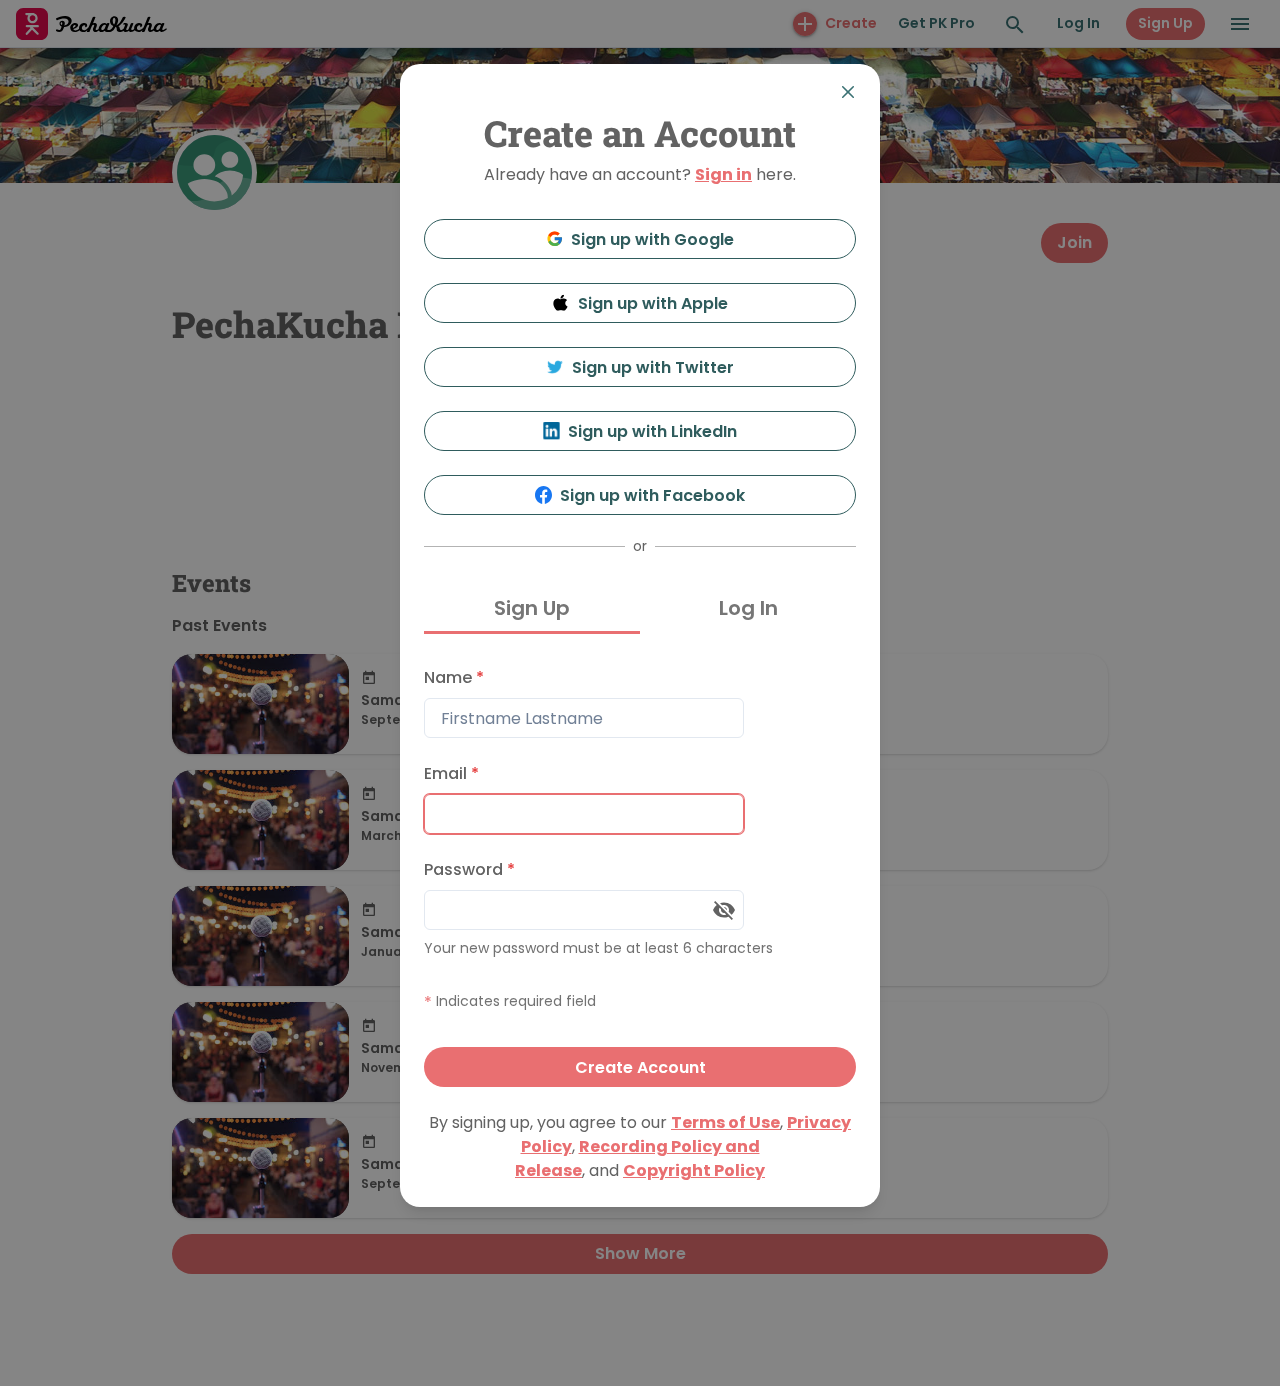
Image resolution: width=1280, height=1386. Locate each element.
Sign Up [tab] (532, 608)
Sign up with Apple (653, 303)
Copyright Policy (694, 1170)
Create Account (640, 1067)
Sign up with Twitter (653, 367)
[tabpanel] (640, 872)
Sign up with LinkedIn (652, 431)
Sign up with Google (652, 239)
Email (451, 773)
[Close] (848, 92)
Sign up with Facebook (652, 495)
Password (469, 869)
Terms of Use (725, 1122)
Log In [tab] (748, 608)
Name (454, 677)
